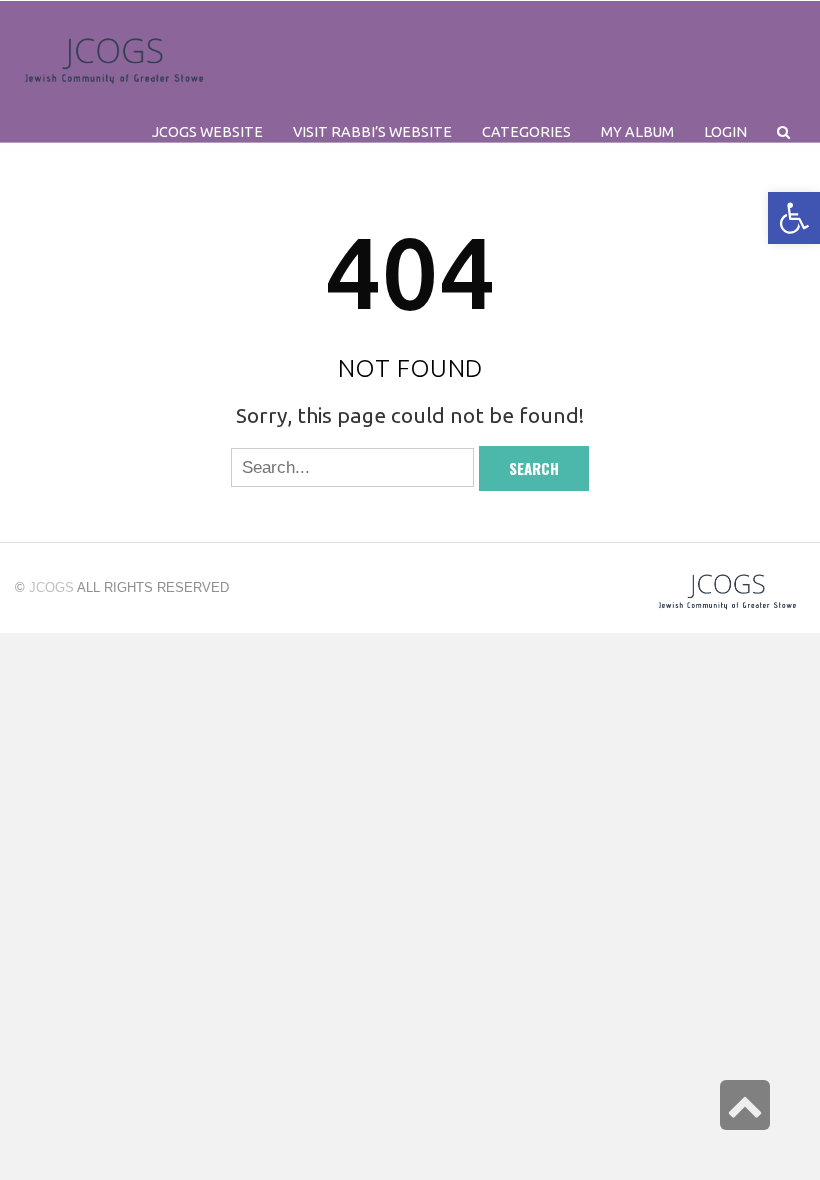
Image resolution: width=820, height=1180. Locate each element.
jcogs (51, 587)
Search (534, 468)
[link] (637, 132)
